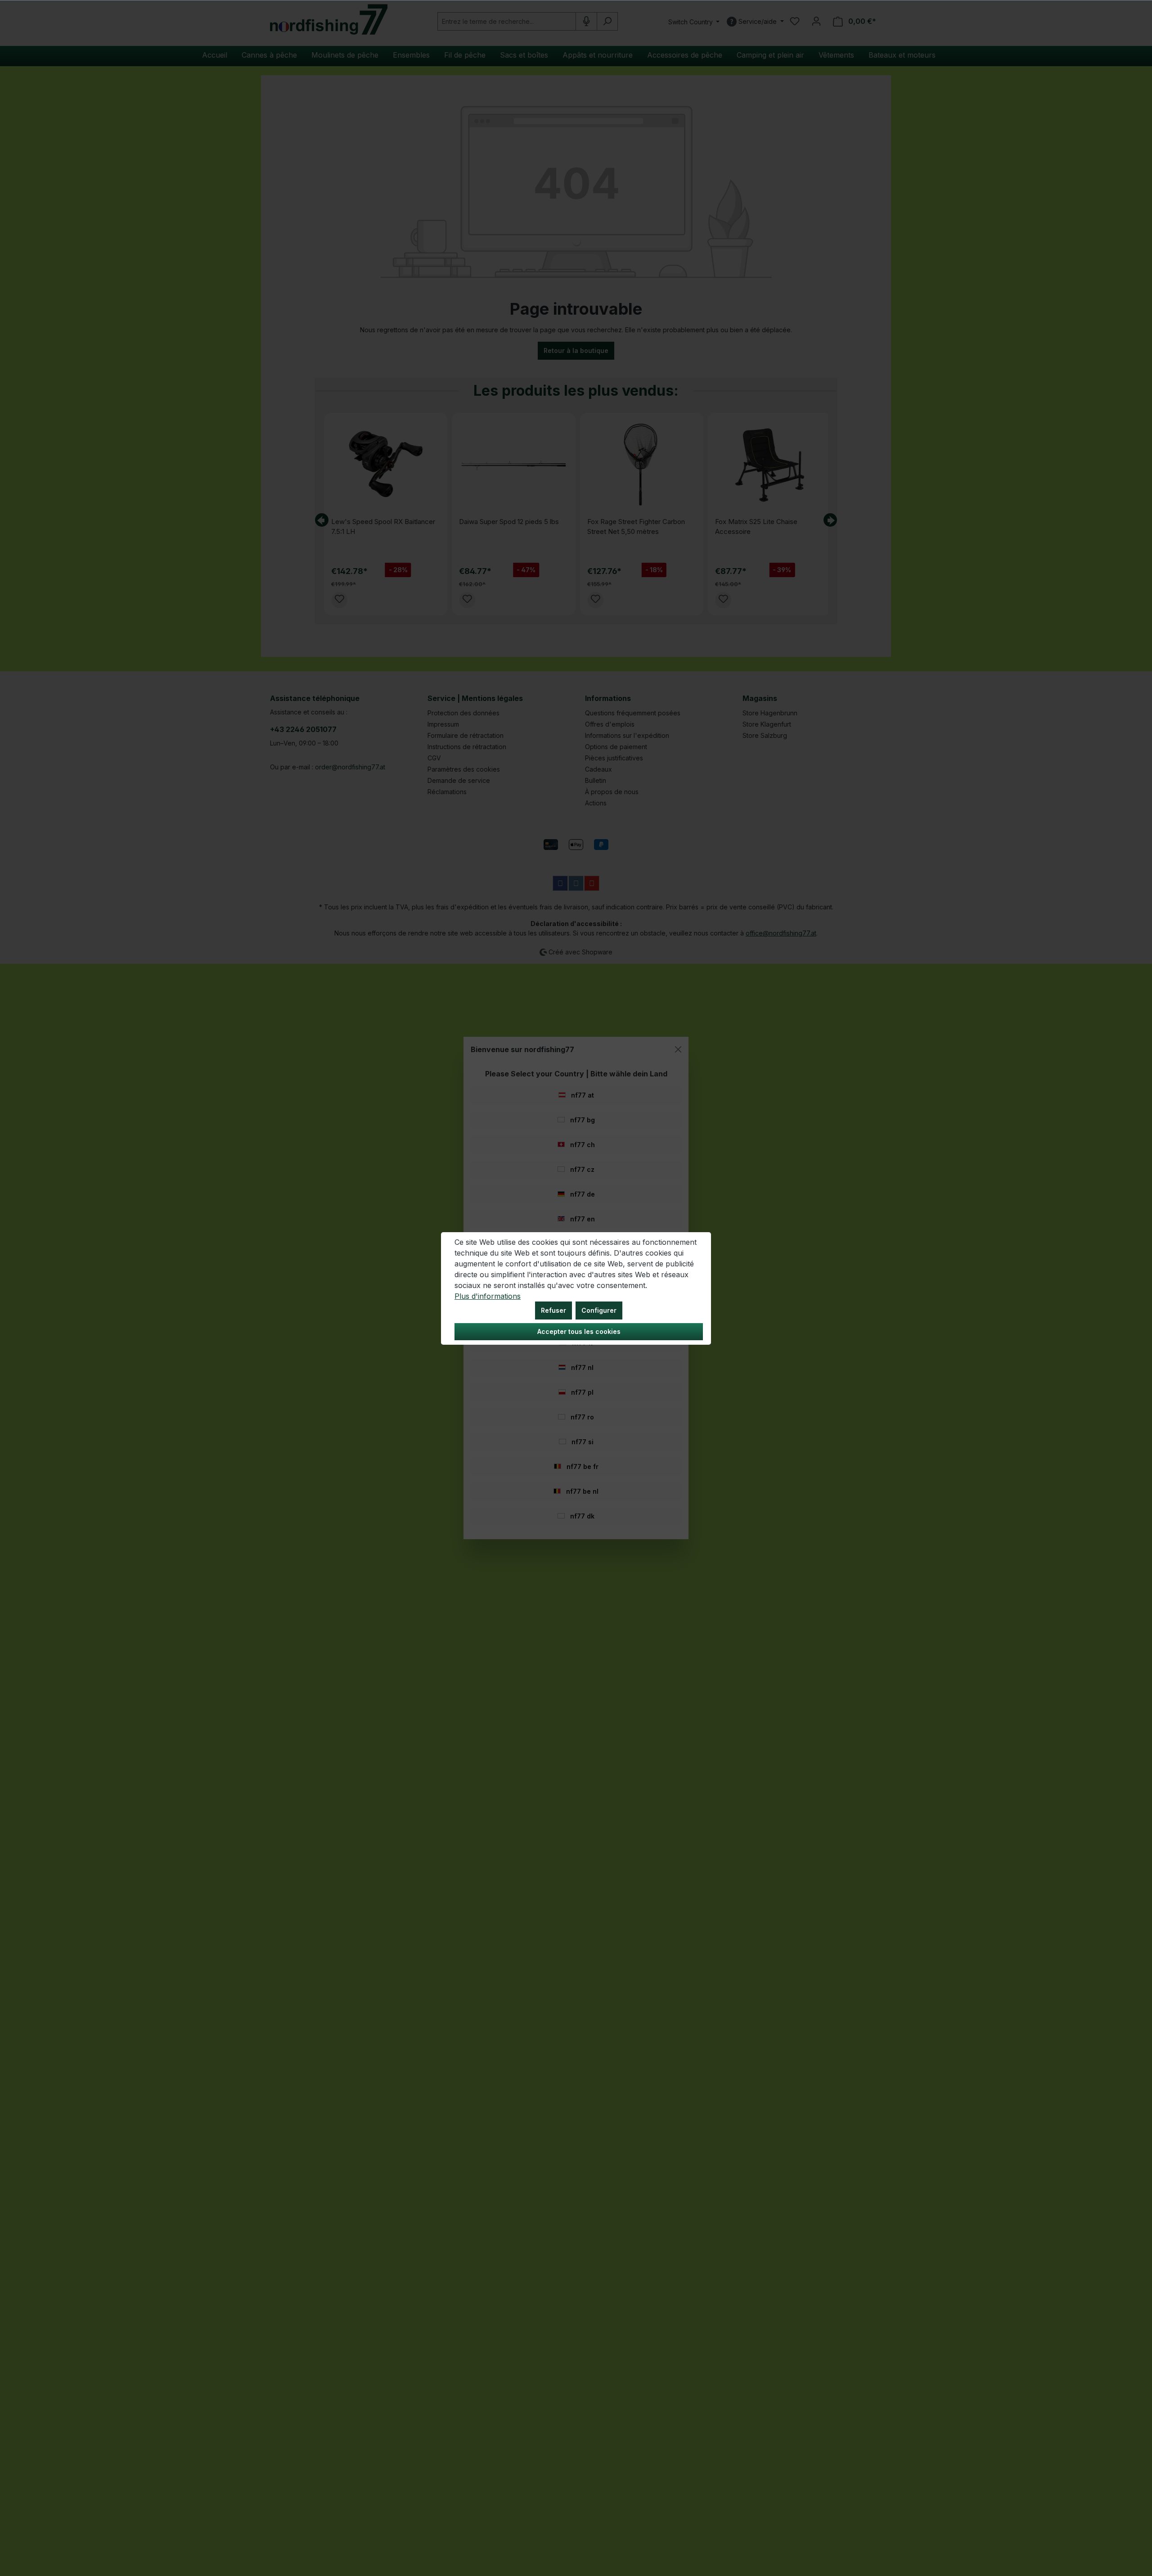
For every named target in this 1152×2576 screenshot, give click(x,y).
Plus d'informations (488, 1296)
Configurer (599, 1310)
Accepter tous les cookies (579, 1331)
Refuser (553, 1310)
